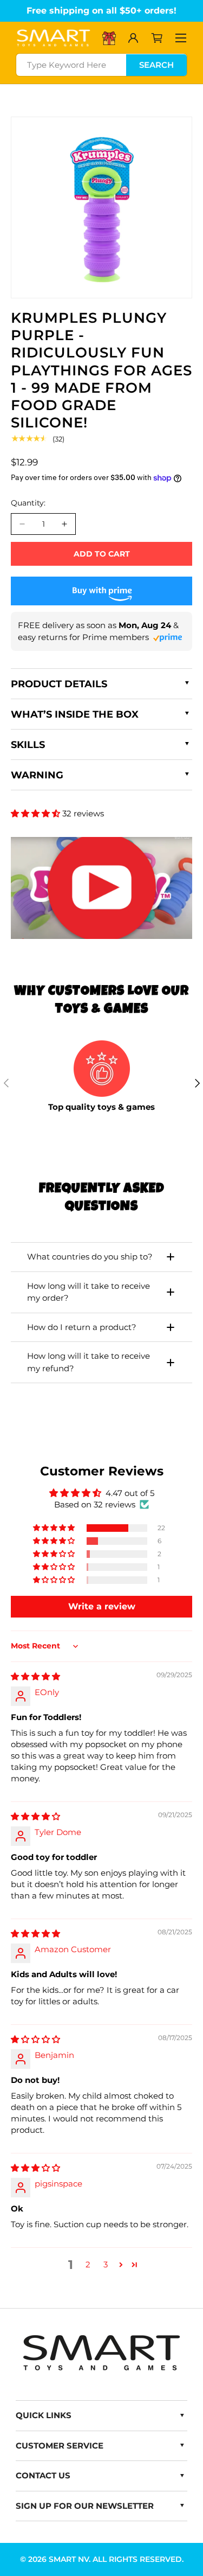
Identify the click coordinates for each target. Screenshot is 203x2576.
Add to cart (102, 554)
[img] (35, 1676)
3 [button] (106, 2264)
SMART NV (69, 2559)
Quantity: (28, 503)
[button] (157, 38)
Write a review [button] (102, 1606)
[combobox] (101, 65)
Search (156, 65)
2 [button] (88, 2264)
